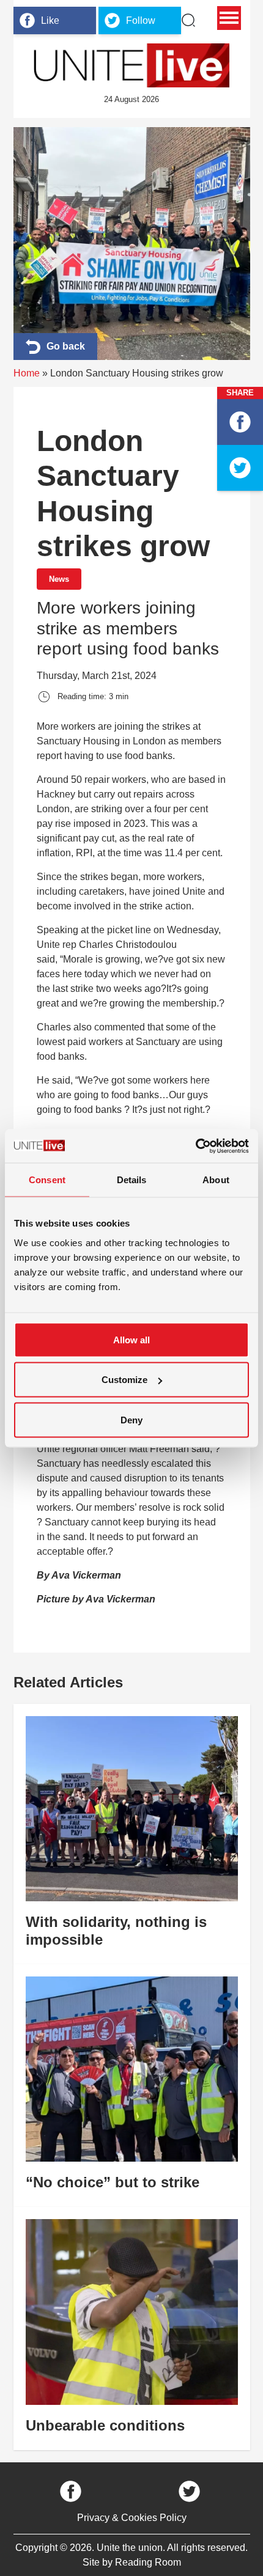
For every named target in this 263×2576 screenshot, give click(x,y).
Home (27, 373)
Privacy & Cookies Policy (132, 2518)
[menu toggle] (229, 18)
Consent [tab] (47, 1180)
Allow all (131, 1339)
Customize (124, 1380)
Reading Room (148, 2562)
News (59, 579)
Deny (131, 1419)
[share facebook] (240, 422)
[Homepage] (131, 65)
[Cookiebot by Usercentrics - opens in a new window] (195, 1146)
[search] (188, 20)
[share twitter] (240, 468)
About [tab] (216, 1180)
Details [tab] (132, 1180)
